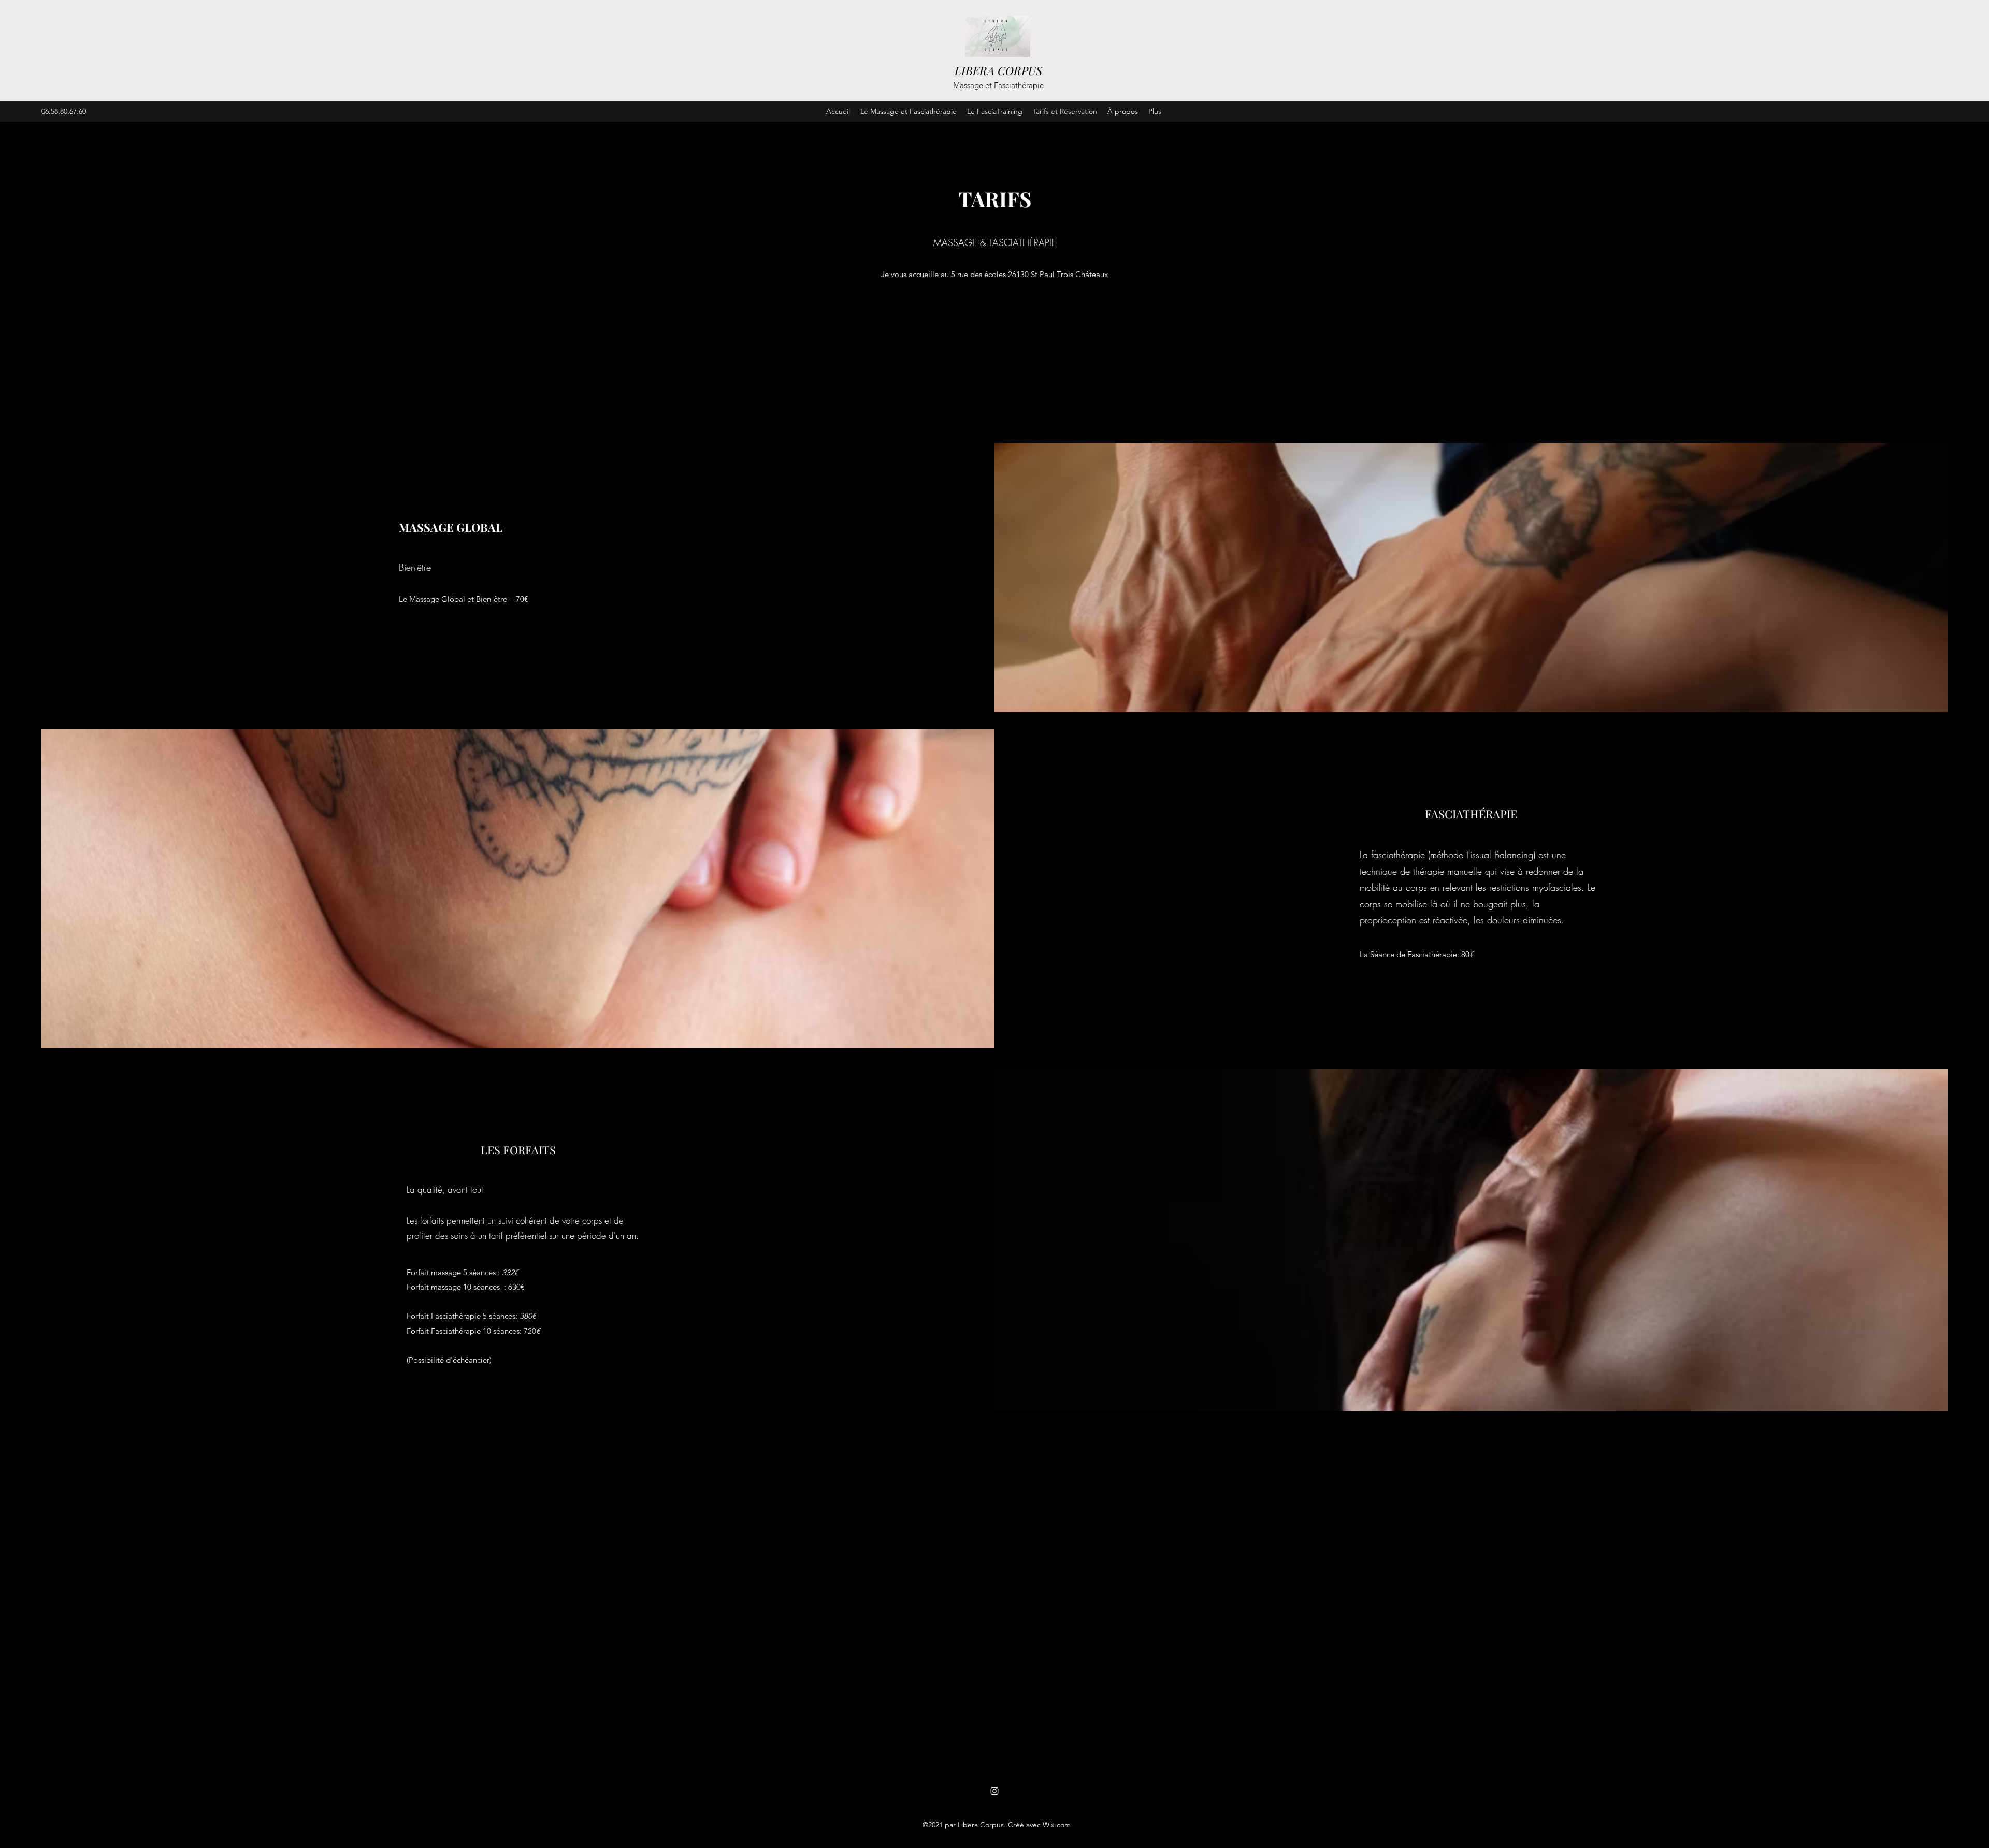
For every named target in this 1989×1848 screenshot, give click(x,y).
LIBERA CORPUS (998, 70)
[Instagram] (994, 1791)
